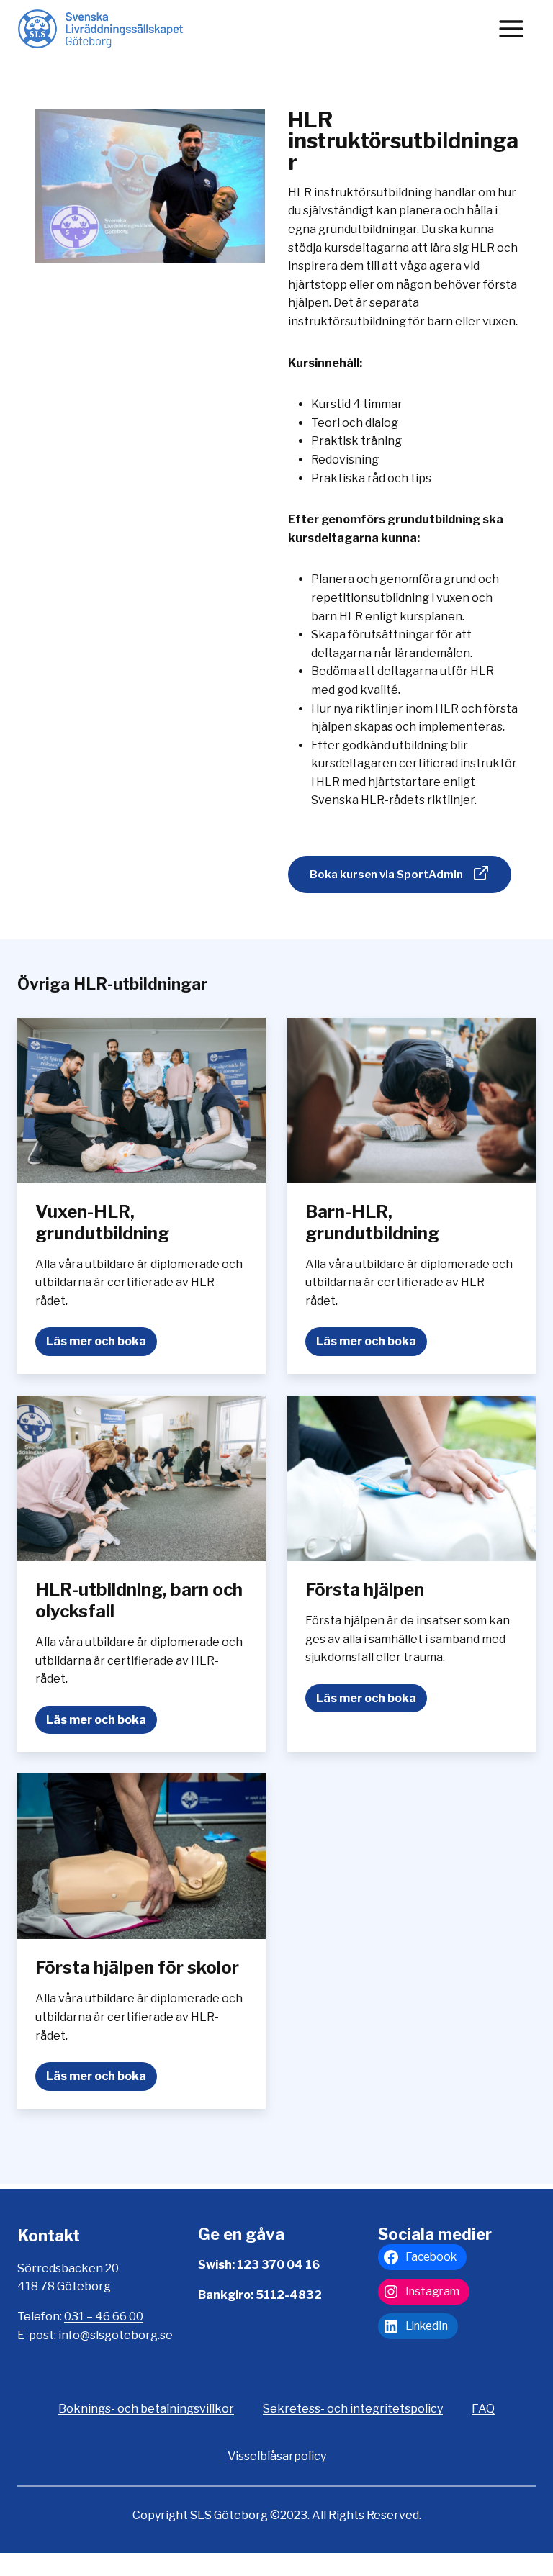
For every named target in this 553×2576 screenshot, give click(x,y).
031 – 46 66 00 (104, 2317)
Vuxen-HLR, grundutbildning (102, 1223)
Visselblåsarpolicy (277, 2456)
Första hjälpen (365, 1590)
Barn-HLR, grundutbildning (372, 1223)
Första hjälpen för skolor (137, 1967)
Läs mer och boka (102, 1345)
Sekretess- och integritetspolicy (353, 2409)
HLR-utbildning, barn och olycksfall (139, 1600)
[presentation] (141, 1101)
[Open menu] (511, 28)
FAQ (483, 2409)
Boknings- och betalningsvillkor (146, 2409)
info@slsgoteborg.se (116, 2335)
